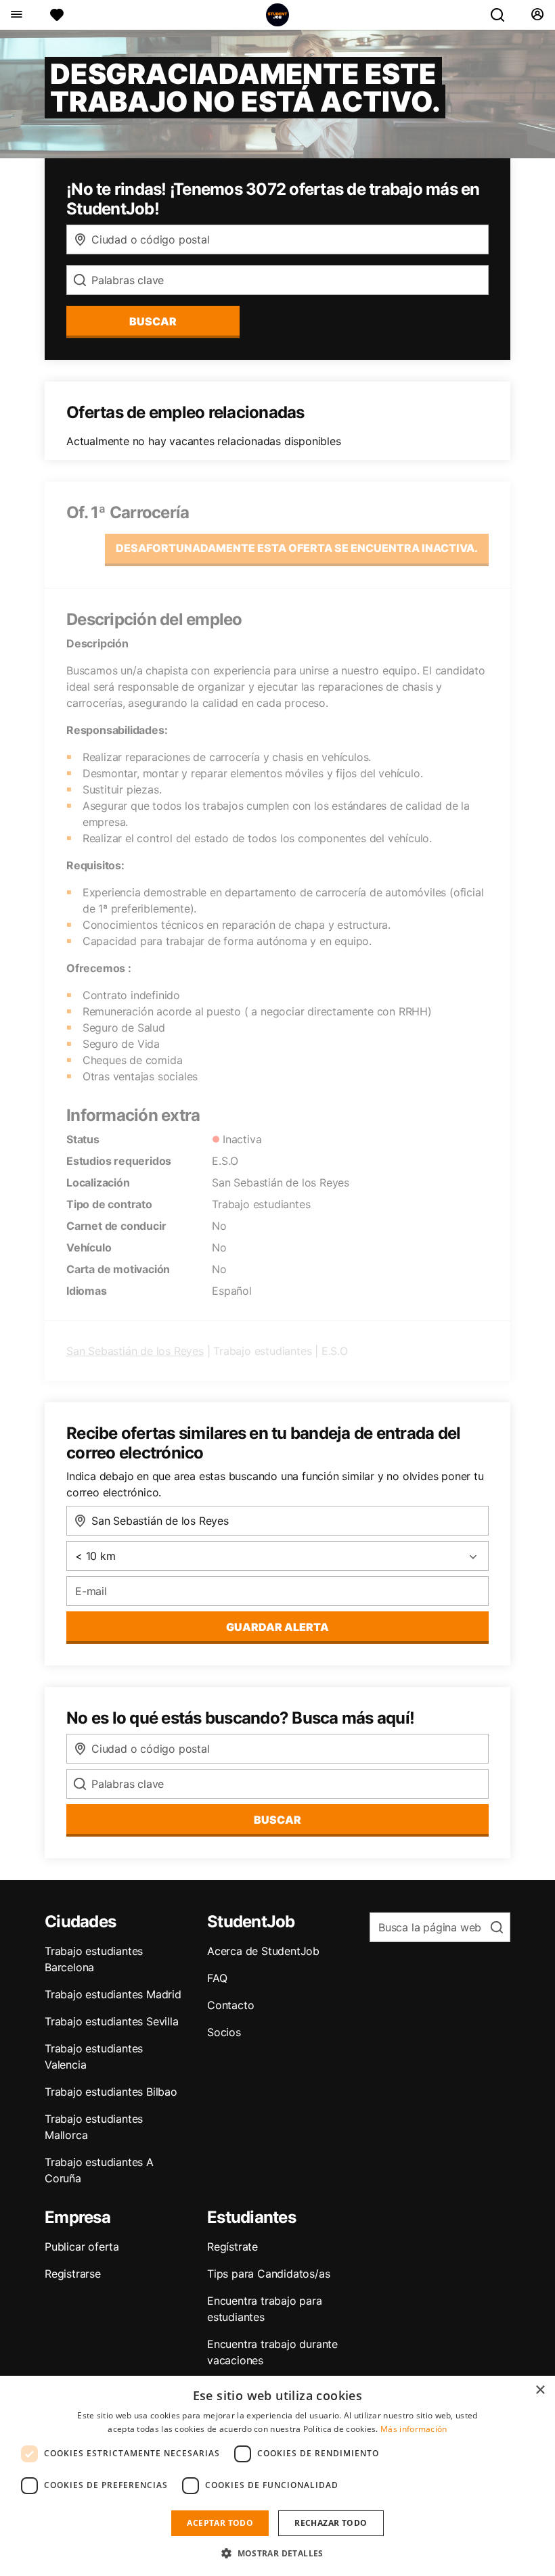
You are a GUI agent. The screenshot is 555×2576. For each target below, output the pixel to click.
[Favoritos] (57, 15)
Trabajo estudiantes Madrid (113, 1994)
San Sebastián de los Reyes (135, 1351)
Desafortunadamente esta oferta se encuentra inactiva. (297, 548)
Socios (224, 2032)
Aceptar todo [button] (220, 2523)
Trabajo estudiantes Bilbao (111, 2092)
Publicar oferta (82, 2247)
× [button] (540, 2390)
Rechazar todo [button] (331, 2523)
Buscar (153, 321)
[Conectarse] (537, 15)
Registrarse (73, 2274)
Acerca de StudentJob (263, 1951)
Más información (414, 2429)
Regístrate (232, 2247)
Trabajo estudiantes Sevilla (112, 2021)
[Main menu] (16, 15)
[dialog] (277, 2476)
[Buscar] (503, 15)
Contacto (230, 2005)
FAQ (217, 1978)
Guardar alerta (277, 1627)
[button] (277, 2553)
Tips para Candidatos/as (268, 2274)
